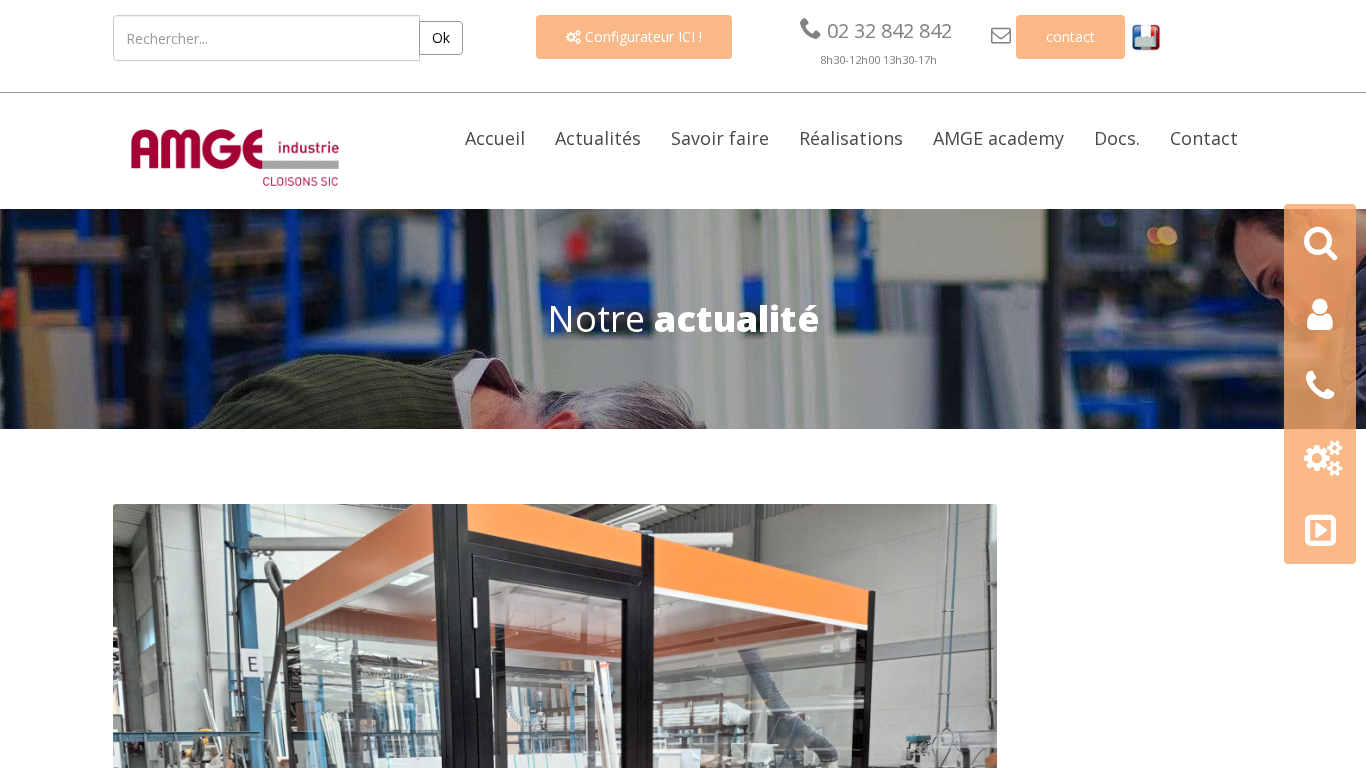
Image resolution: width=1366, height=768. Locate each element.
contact (1070, 36)
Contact (1204, 138)
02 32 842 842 (876, 30)
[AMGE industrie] (235, 155)
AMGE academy (998, 138)
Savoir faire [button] (720, 138)
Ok (441, 37)
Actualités (598, 138)
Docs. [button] (1117, 138)
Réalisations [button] (851, 138)
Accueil (495, 138)
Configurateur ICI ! (634, 36)
